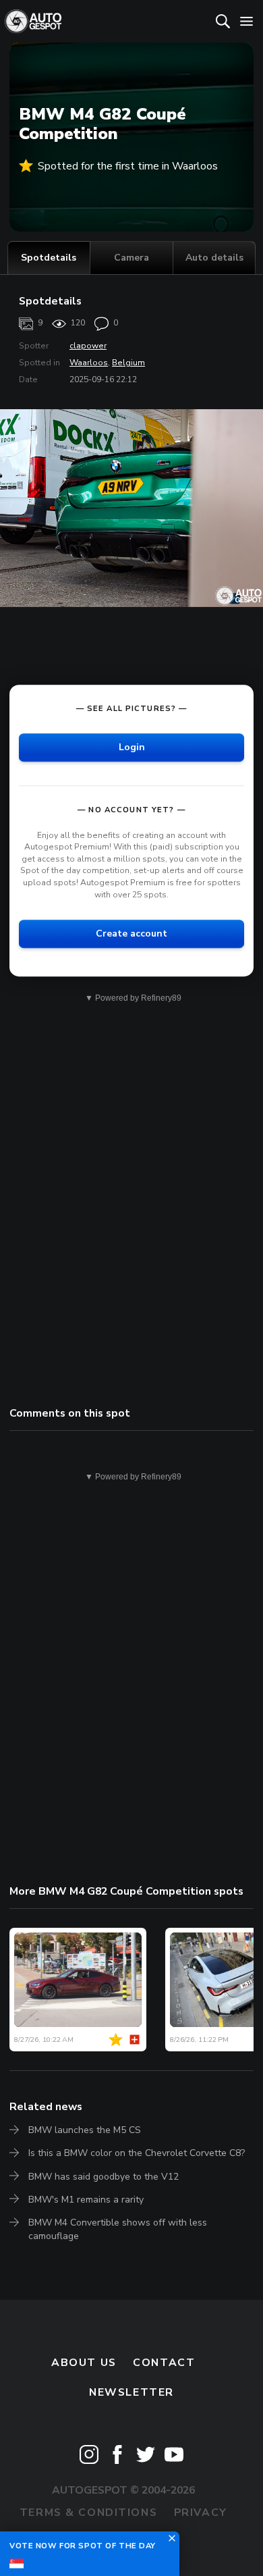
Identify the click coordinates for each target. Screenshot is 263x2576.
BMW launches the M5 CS (85, 2130)
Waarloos (89, 363)
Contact (164, 2363)
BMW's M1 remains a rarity (86, 2200)
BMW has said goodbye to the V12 (104, 2177)
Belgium (128, 363)
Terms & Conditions (88, 2513)
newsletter (131, 2392)
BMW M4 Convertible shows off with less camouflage (118, 2229)
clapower (88, 346)
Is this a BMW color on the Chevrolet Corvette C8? (137, 2153)
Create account (131, 934)
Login (132, 747)
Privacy (201, 2513)
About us (84, 2363)
